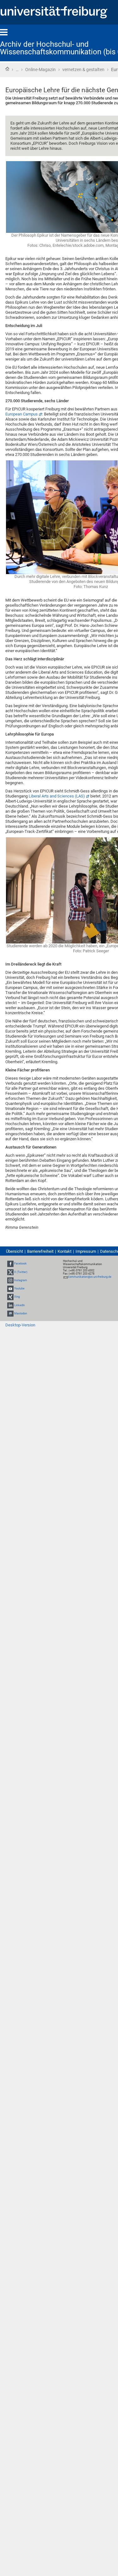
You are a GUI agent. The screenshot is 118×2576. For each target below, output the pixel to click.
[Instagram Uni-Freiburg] (10, 1280)
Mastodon (21, 1313)
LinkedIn (20, 1305)
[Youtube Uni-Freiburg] (10, 1288)
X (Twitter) (21, 1272)
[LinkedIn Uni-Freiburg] (10, 1305)
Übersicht (14, 1251)
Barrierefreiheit (40, 1251)
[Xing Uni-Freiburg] (10, 1297)
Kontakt (65, 1251)
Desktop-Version (20, 1325)
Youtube (19, 1288)
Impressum (86, 1251)
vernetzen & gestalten (83, 70)
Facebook (20, 1264)
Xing (17, 1297)
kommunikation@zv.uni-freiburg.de (90, 1277)
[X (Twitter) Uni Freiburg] (10, 1272)
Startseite (7, 69)
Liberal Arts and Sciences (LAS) (57, 796)
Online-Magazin (40, 70)
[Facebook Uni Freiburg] (10, 1264)
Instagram (21, 1280)
